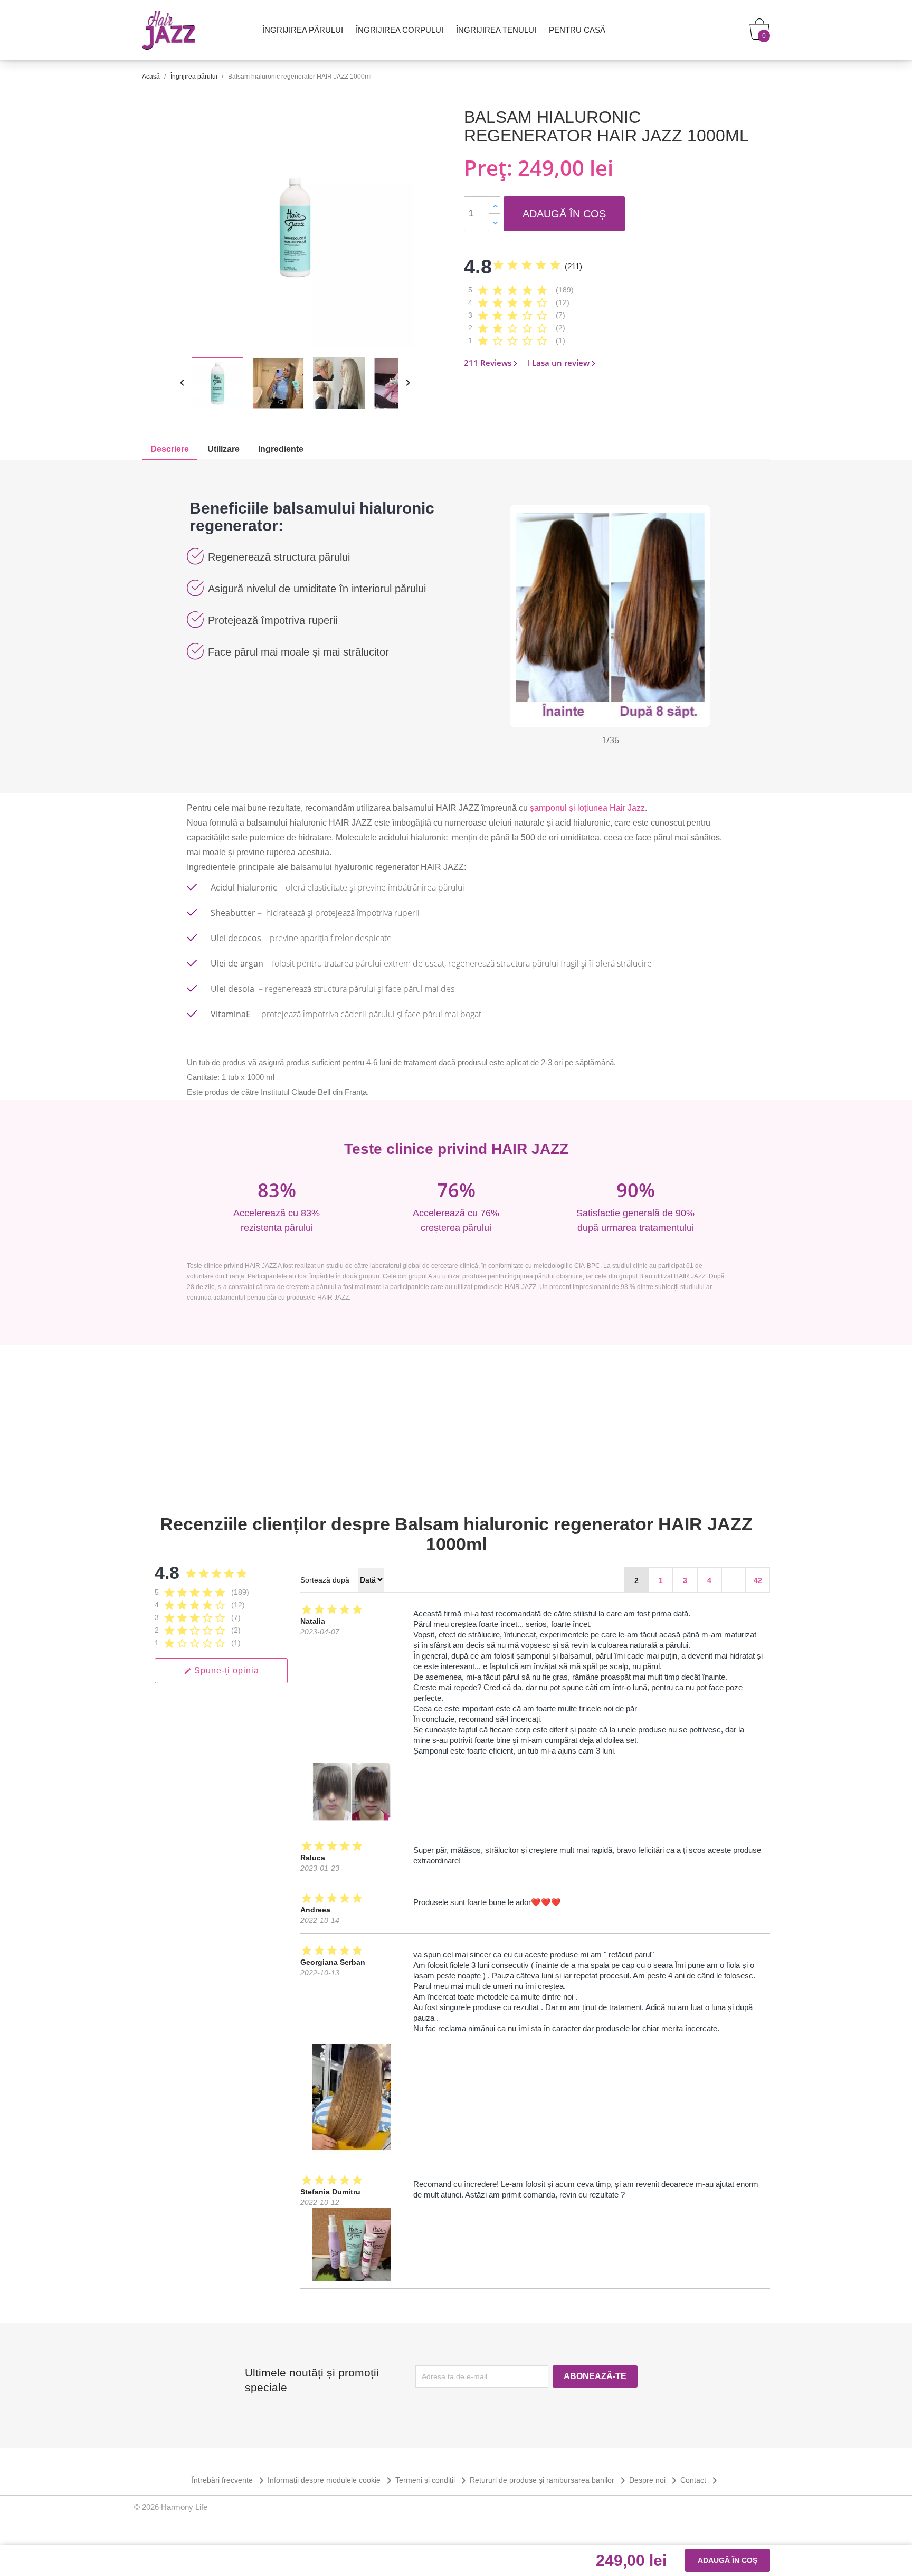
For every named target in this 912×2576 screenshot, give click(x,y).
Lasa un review (561, 363)
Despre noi (655, 2480)
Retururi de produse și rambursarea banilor (549, 2480)
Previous (518, 613)
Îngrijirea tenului (496, 30)
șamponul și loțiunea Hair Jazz (587, 808)
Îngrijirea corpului (400, 30)
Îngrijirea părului (303, 30)
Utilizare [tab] (224, 449)
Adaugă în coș (564, 214)
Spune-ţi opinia (221, 1670)
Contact (701, 2480)
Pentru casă (577, 30)
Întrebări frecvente (230, 2480)
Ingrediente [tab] (281, 449)
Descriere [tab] (170, 449)
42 (758, 1580)
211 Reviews (488, 363)
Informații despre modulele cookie (331, 2480)
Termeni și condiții (433, 2480)
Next (702, 613)
